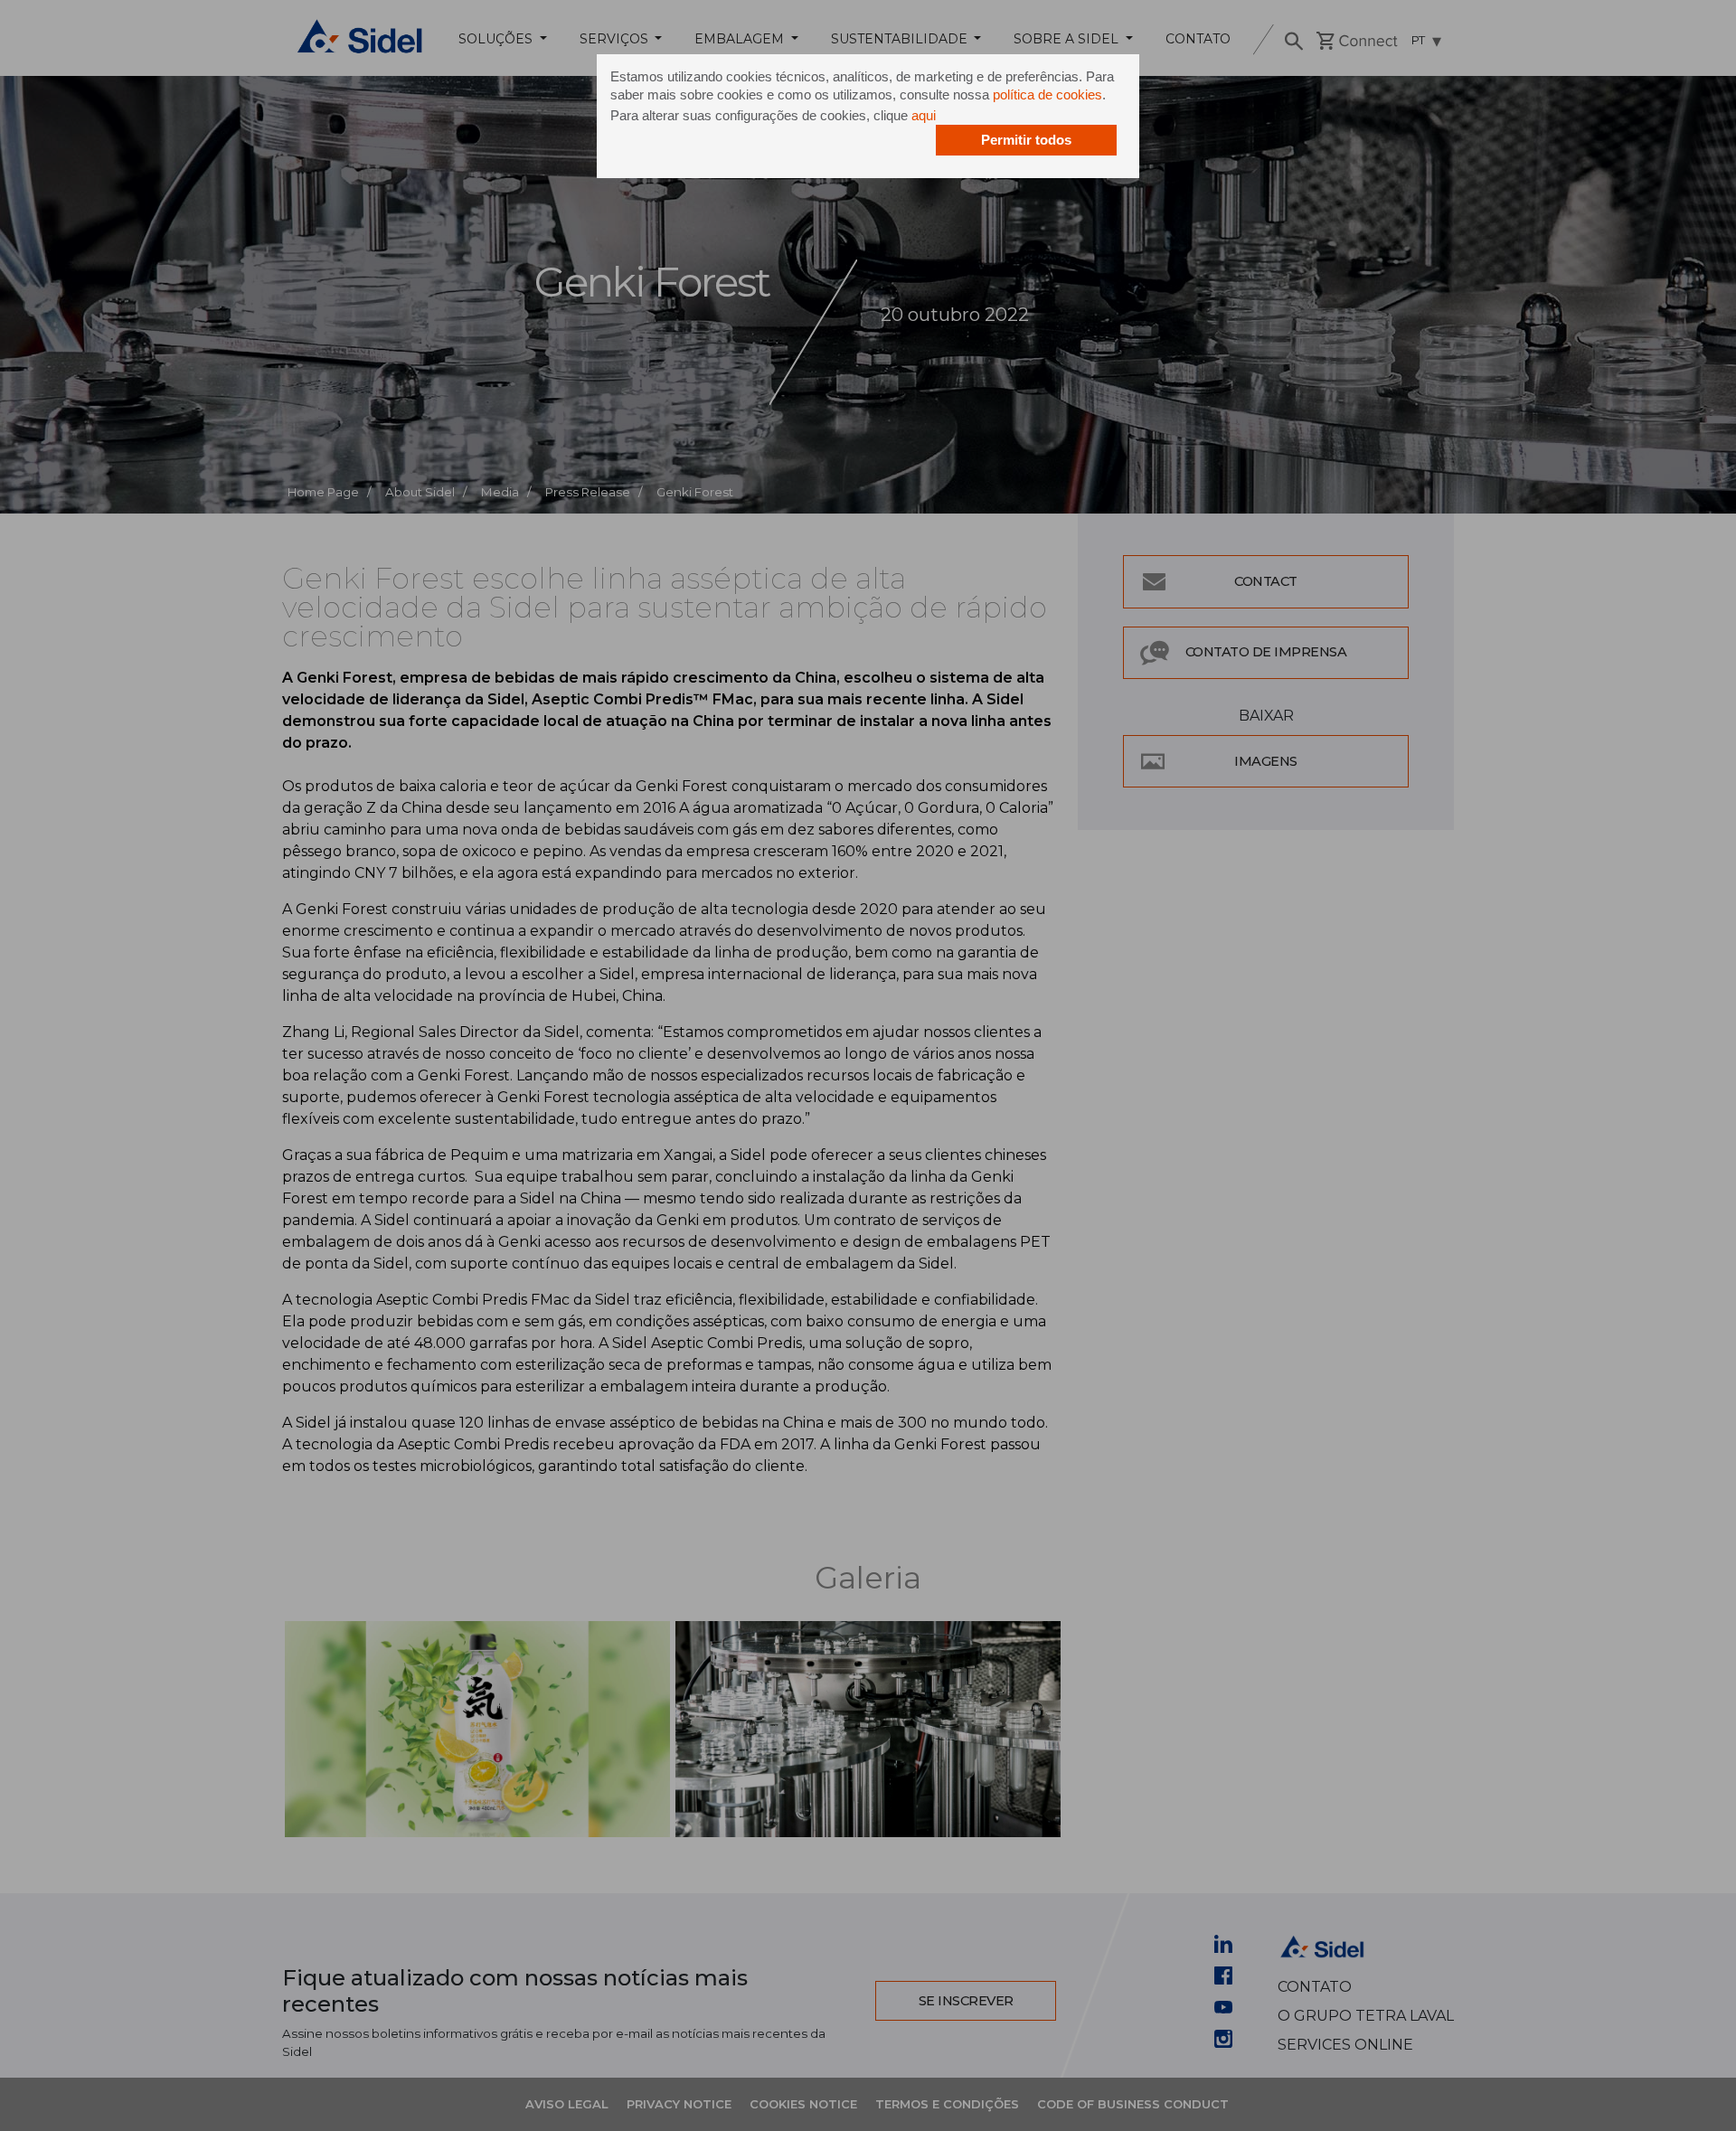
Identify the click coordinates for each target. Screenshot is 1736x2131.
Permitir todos (1026, 140)
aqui (924, 115)
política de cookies (1047, 94)
